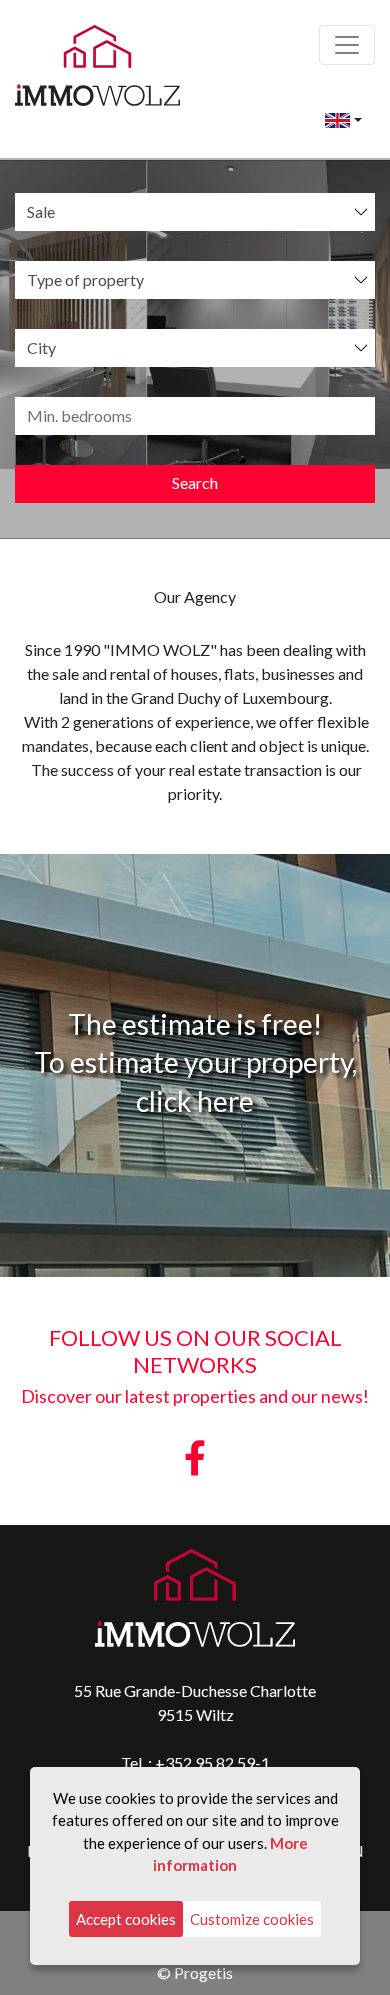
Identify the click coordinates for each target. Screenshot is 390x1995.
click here (195, 1101)
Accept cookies (126, 1919)
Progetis (203, 1972)
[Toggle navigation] (347, 45)
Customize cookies (252, 1919)
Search (195, 482)
